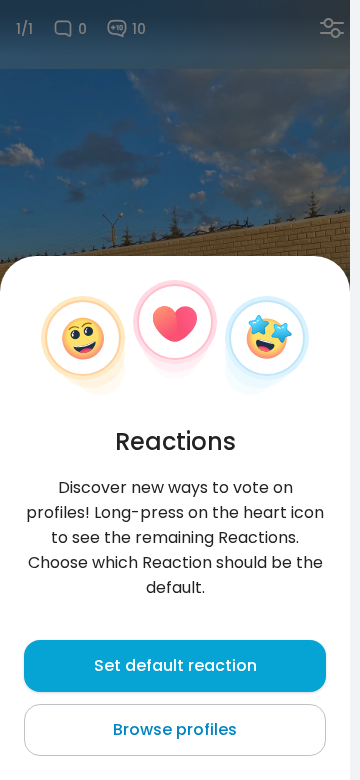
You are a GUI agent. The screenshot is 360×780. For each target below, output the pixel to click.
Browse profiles (175, 729)
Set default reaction (175, 665)
